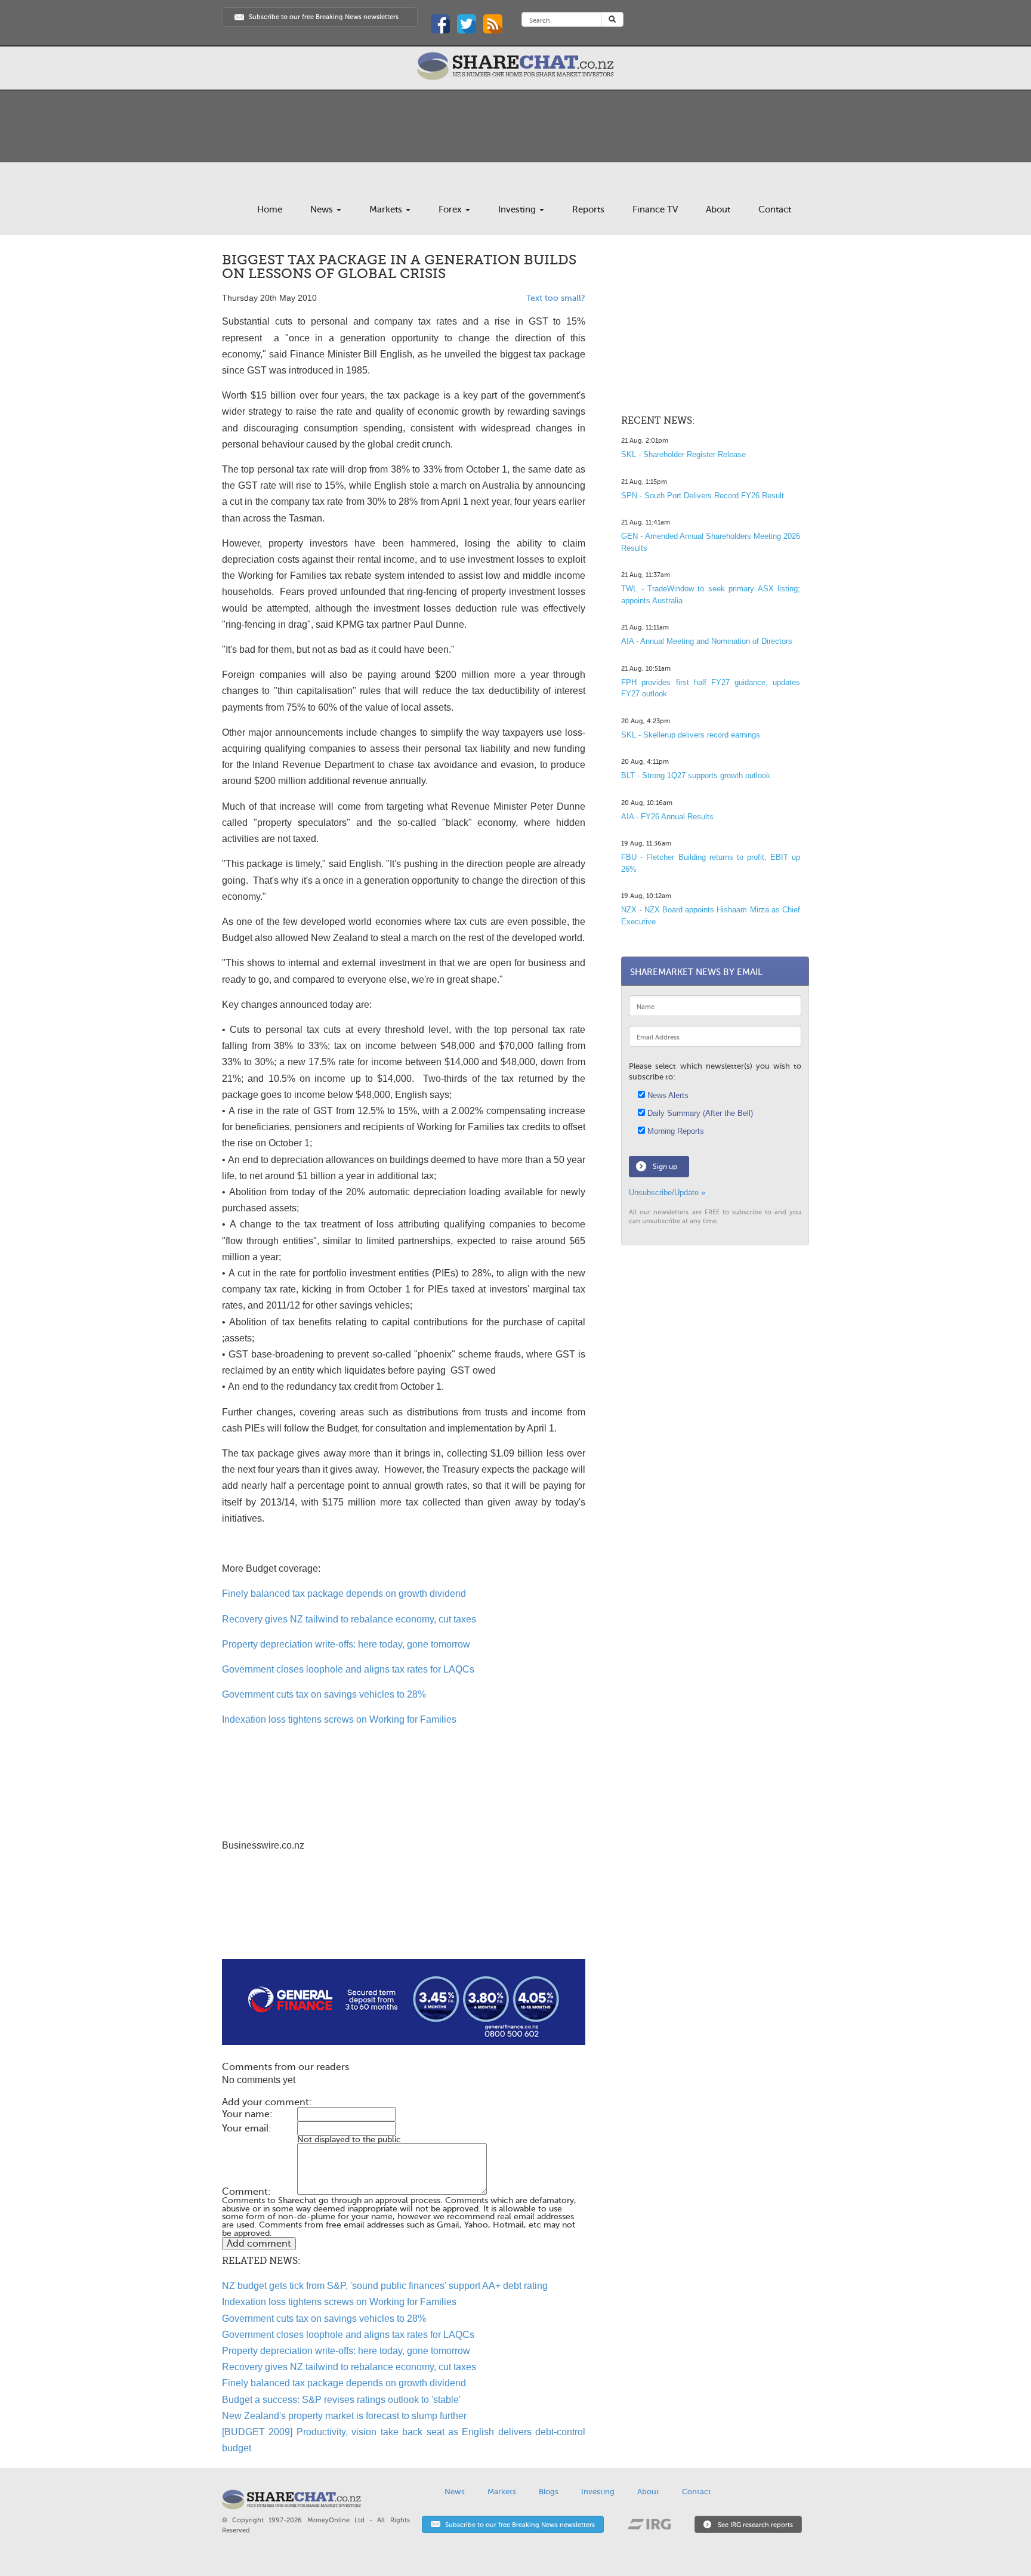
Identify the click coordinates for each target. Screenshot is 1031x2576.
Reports (588, 209)
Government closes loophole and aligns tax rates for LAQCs (348, 1669)
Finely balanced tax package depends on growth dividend (344, 1594)
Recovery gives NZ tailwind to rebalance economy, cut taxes (349, 1619)
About (718, 209)
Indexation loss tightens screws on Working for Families (339, 1719)
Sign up (665, 1167)
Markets (387, 209)
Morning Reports (675, 1131)
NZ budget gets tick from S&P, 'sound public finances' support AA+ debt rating (385, 2286)
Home (270, 209)
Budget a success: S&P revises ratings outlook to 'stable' (341, 2400)
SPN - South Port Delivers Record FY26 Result (703, 496)
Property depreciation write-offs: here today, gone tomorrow (346, 1644)
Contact (775, 209)
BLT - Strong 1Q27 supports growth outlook (696, 775)
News (323, 209)
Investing (518, 209)
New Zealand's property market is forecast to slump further (344, 2416)
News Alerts (667, 1095)
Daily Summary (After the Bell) (699, 1113)
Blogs (549, 2492)
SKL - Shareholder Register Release (683, 454)
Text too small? (556, 298)
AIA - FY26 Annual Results (667, 817)
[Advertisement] (404, 1921)
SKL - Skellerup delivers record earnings (691, 735)
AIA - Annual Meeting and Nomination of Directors (707, 641)
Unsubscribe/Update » (667, 1193)
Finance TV (655, 209)
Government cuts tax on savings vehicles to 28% (324, 1694)
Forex (451, 209)
